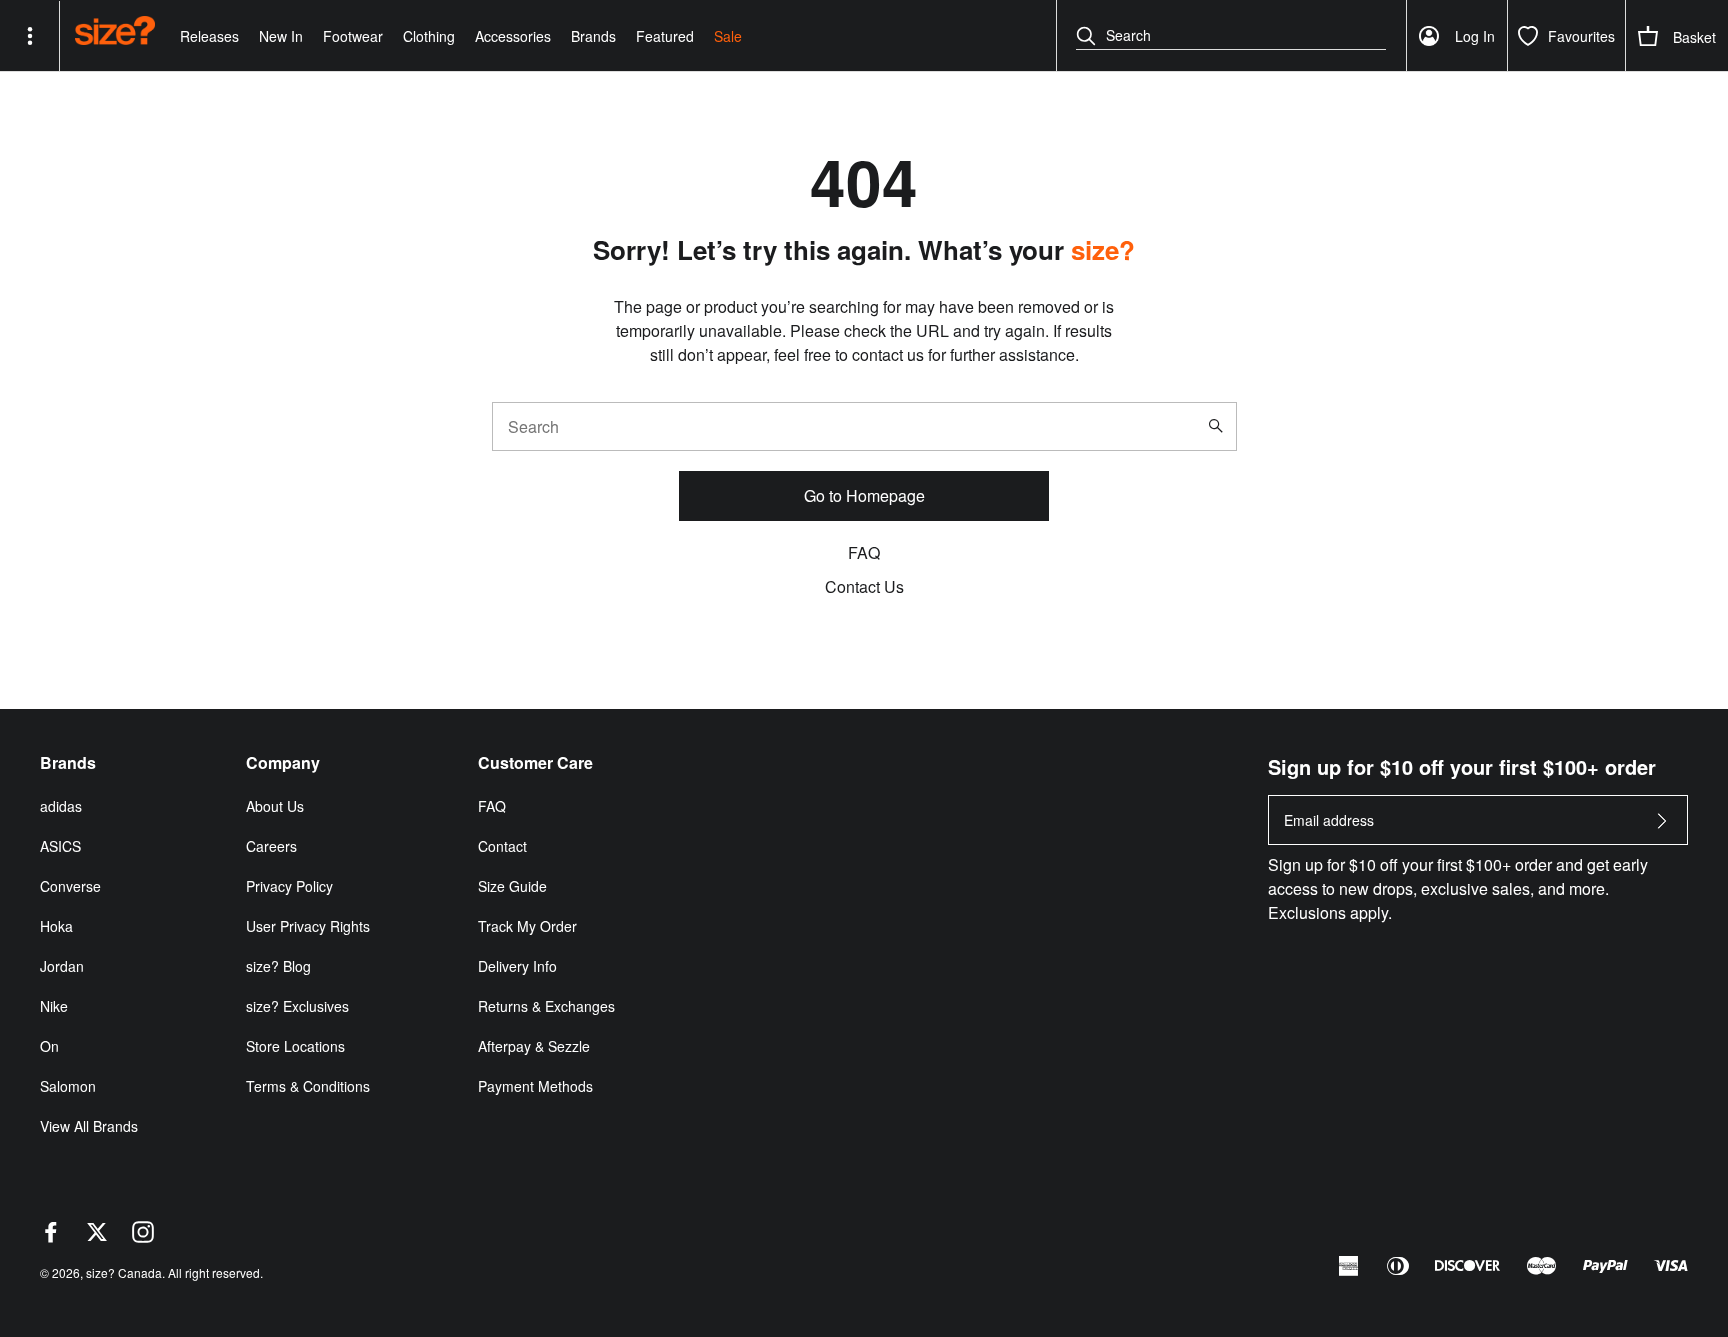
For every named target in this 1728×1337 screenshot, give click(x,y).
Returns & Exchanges (546, 1006)
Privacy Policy (289, 886)
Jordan (62, 966)
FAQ (864, 552)
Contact (502, 846)
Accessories (513, 36)
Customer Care (535, 763)
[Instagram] (143, 1237)
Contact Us (864, 586)
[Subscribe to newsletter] (1662, 826)
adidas (61, 806)
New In (281, 36)
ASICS (60, 846)
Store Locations (295, 1046)
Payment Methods (535, 1086)
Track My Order (527, 926)
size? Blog (278, 966)
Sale (728, 36)
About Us (275, 806)
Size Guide (512, 886)
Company (283, 763)
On (49, 1046)
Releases (209, 36)
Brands (593, 36)
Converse (70, 886)
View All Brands (89, 1126)
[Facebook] (51, 1237)
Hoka (56, 926)
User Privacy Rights (308, 926)
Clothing (429, 36)
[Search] (1220, 426)
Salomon (68, 1086)
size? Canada (124, 1272)
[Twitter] (97, 1237)
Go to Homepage (864, 495)
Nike (54, 1006)
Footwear (353, 36)
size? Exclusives (297, 1006)
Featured (665, 36)
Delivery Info (517, 966)
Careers (271, 846)
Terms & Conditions (308, 1086)
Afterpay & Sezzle (534, 1046)
